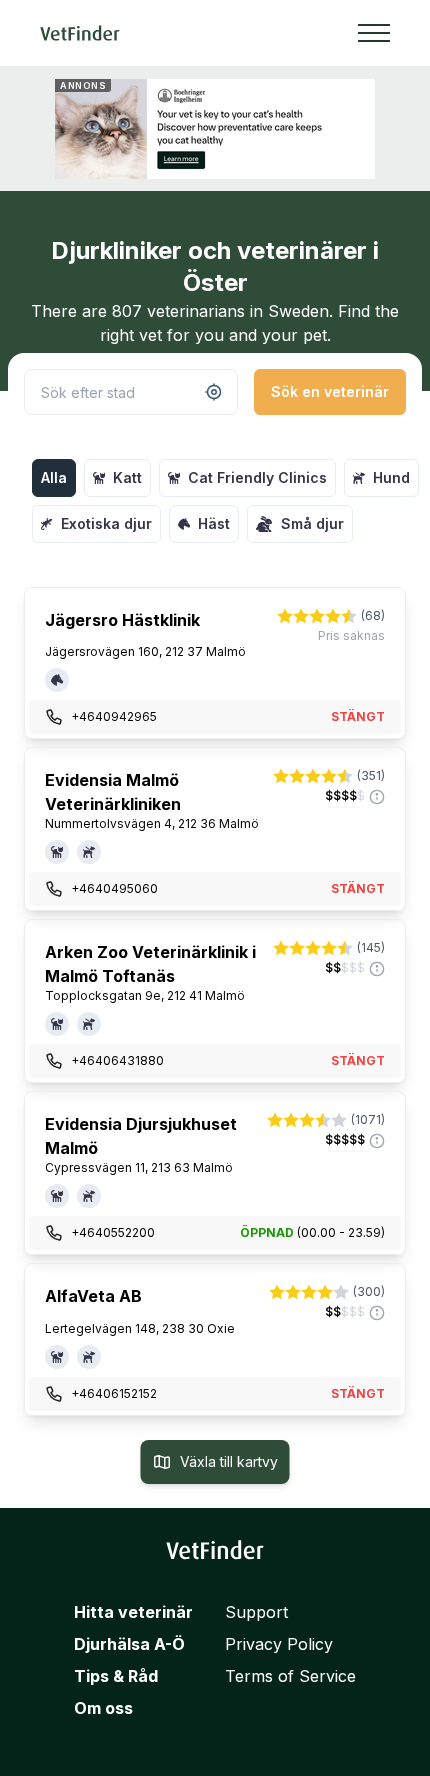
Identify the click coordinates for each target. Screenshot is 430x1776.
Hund (391, 477)
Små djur (312, 523)
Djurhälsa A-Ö (129, 1644)
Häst (214, 523)
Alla (54, 477)
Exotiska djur (106, 523)
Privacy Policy (279, 1644)
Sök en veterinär (330, 391)
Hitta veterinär (133, 1612)
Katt (127, 477)
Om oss (103, 1708)
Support (256, 1612)
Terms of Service (290, 1676)
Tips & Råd (116, 1676)
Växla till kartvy (229, 1461)
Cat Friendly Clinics (257, 477)
